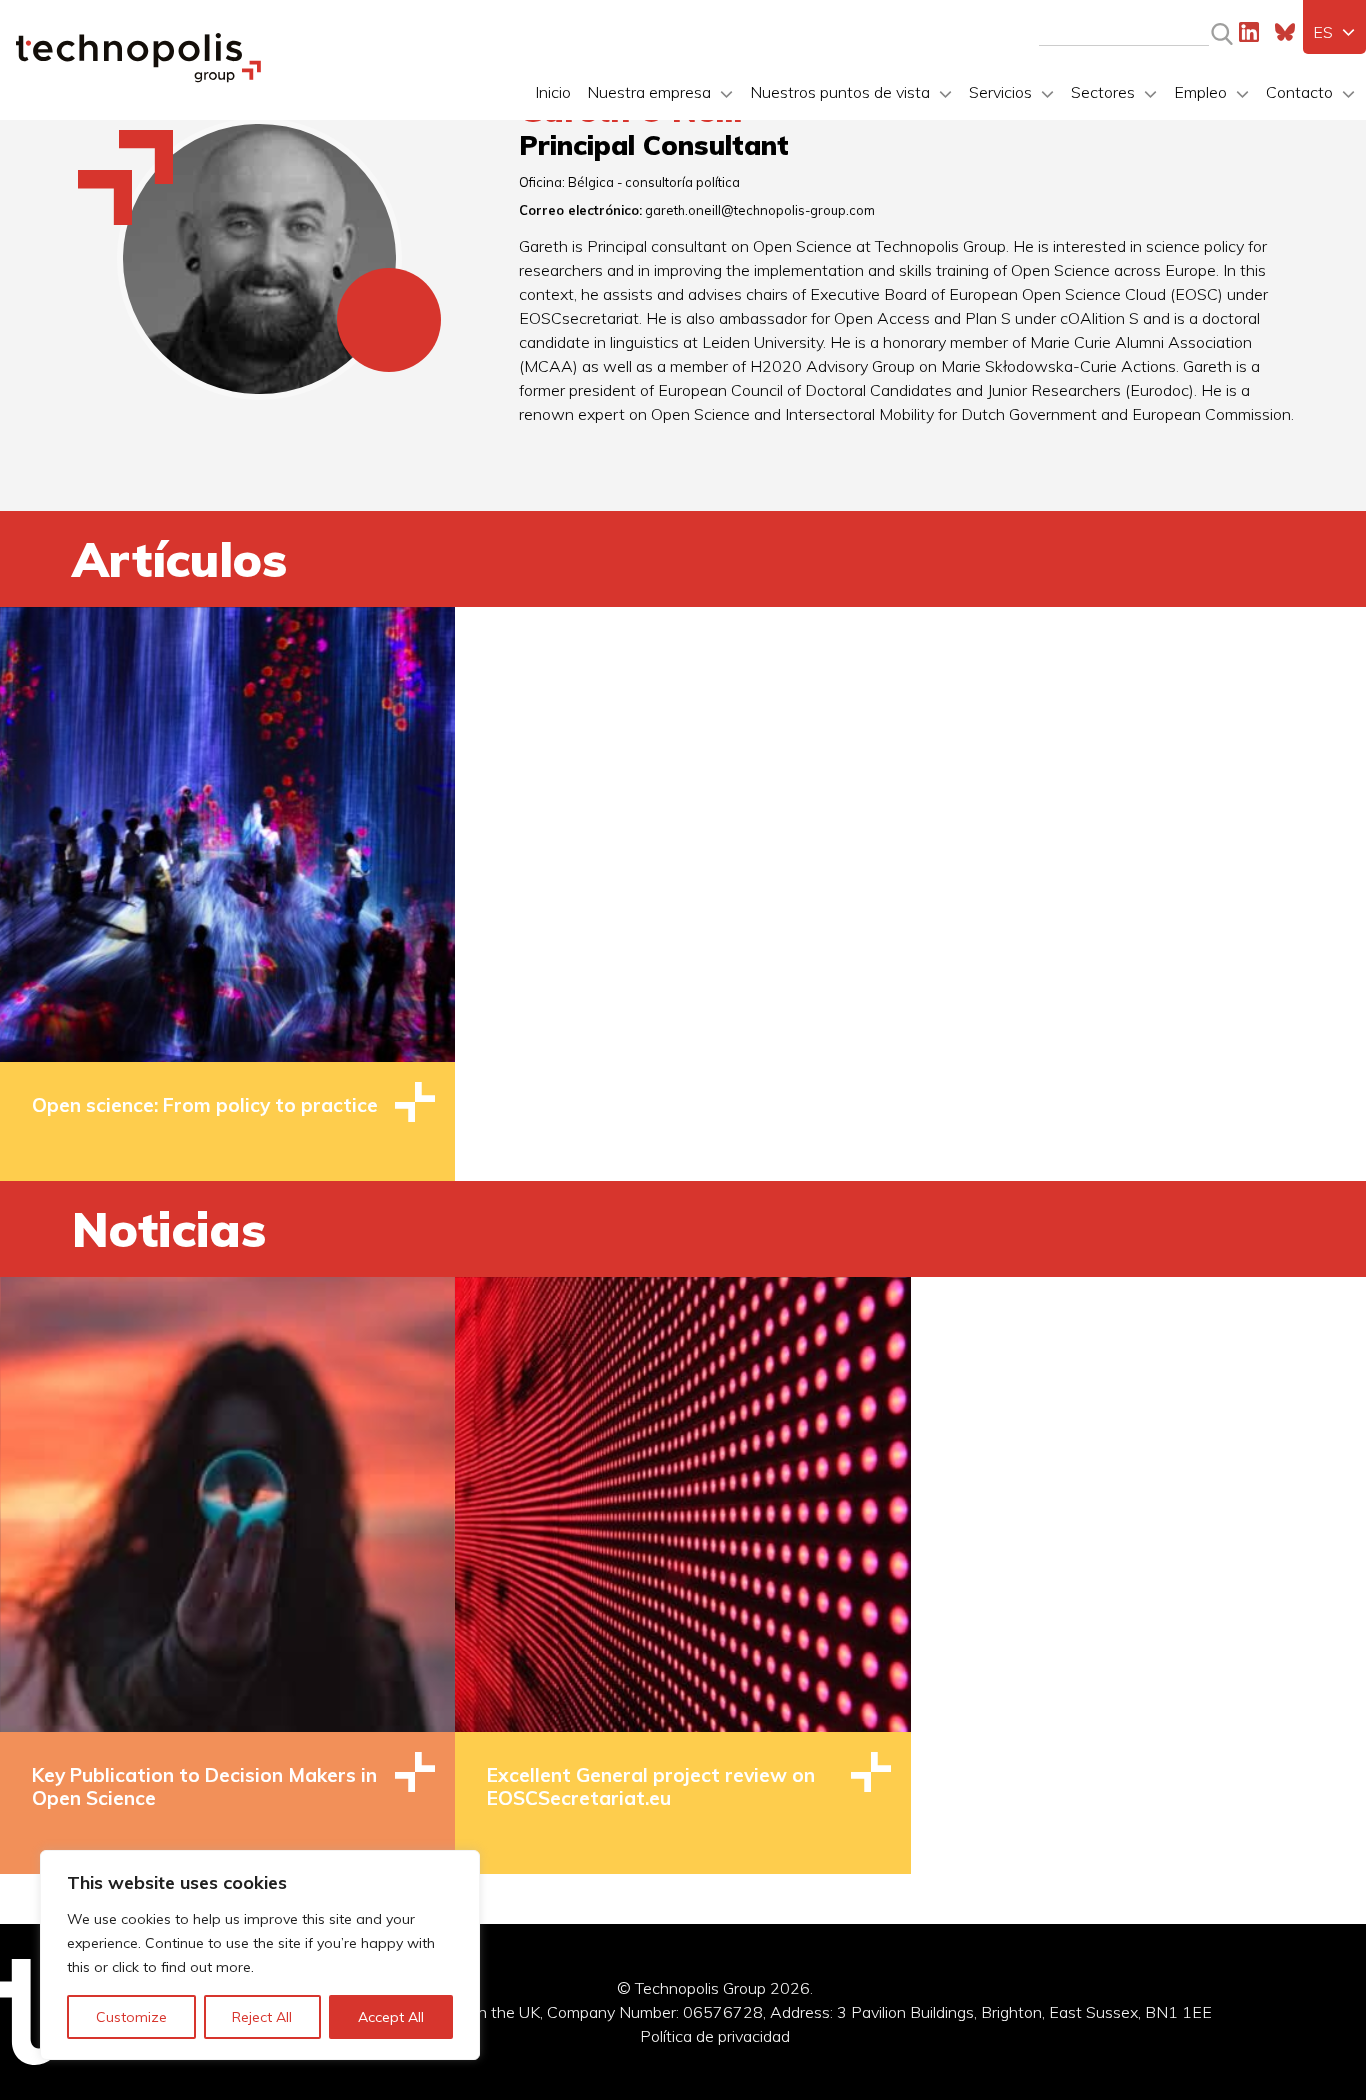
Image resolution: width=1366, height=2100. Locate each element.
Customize (131, 2017)
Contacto (1299, 92)
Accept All (391, 2017)
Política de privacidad (715, 2036)
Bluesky (1285, 32)
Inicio (553, 92)
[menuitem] (1334, 32)
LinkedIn (1249, 32)
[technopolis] (138, 77)
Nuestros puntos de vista (840, 92)
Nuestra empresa (649, 92)
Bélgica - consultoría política (654, 182)
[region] (260, 1955)
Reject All (262, 2017)
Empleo (1200, 92)
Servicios (1000, 92)
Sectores (1103, 92)
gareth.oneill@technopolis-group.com (760, 210)
